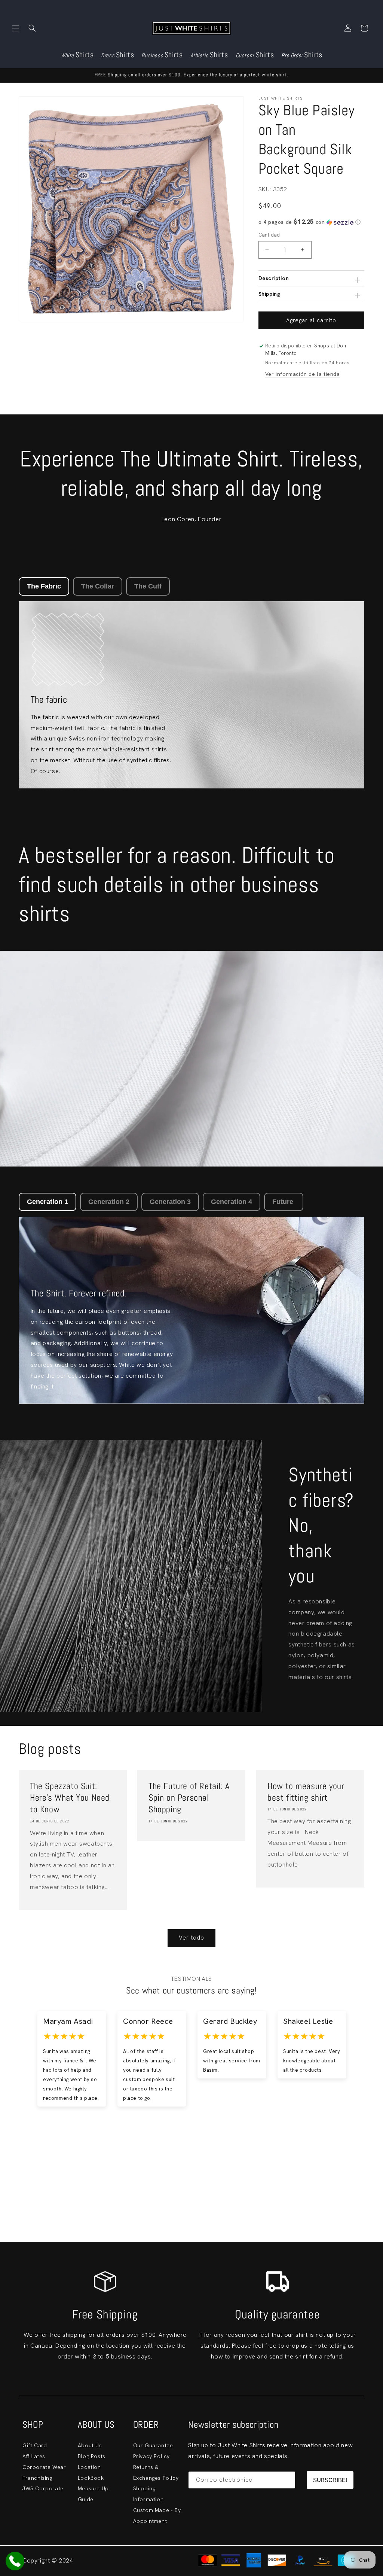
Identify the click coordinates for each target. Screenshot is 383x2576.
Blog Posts (92, 2456)
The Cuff (148, 586)
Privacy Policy (151, 2456)
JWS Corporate (43, 2488)
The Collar (98, 586)
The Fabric (44, 586)
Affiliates (34, 2456)
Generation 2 (109, 1202)
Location (89, 2467)
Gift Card (35, 2445)
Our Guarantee (153, 2445)
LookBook (91, 2478)
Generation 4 (232, 1202)
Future (284, 1202)
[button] (16, 28)
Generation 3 (170, 1202)
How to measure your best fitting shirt (306, 1792)
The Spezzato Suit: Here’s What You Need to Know (70, 1798)
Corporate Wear (44, 2467)
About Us (90, 2445)
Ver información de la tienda (303, 374)
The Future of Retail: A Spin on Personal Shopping (189, 1798)
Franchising (37, 2478)
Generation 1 (48, 1202)
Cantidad (269, 235)
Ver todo (191, 1938)
